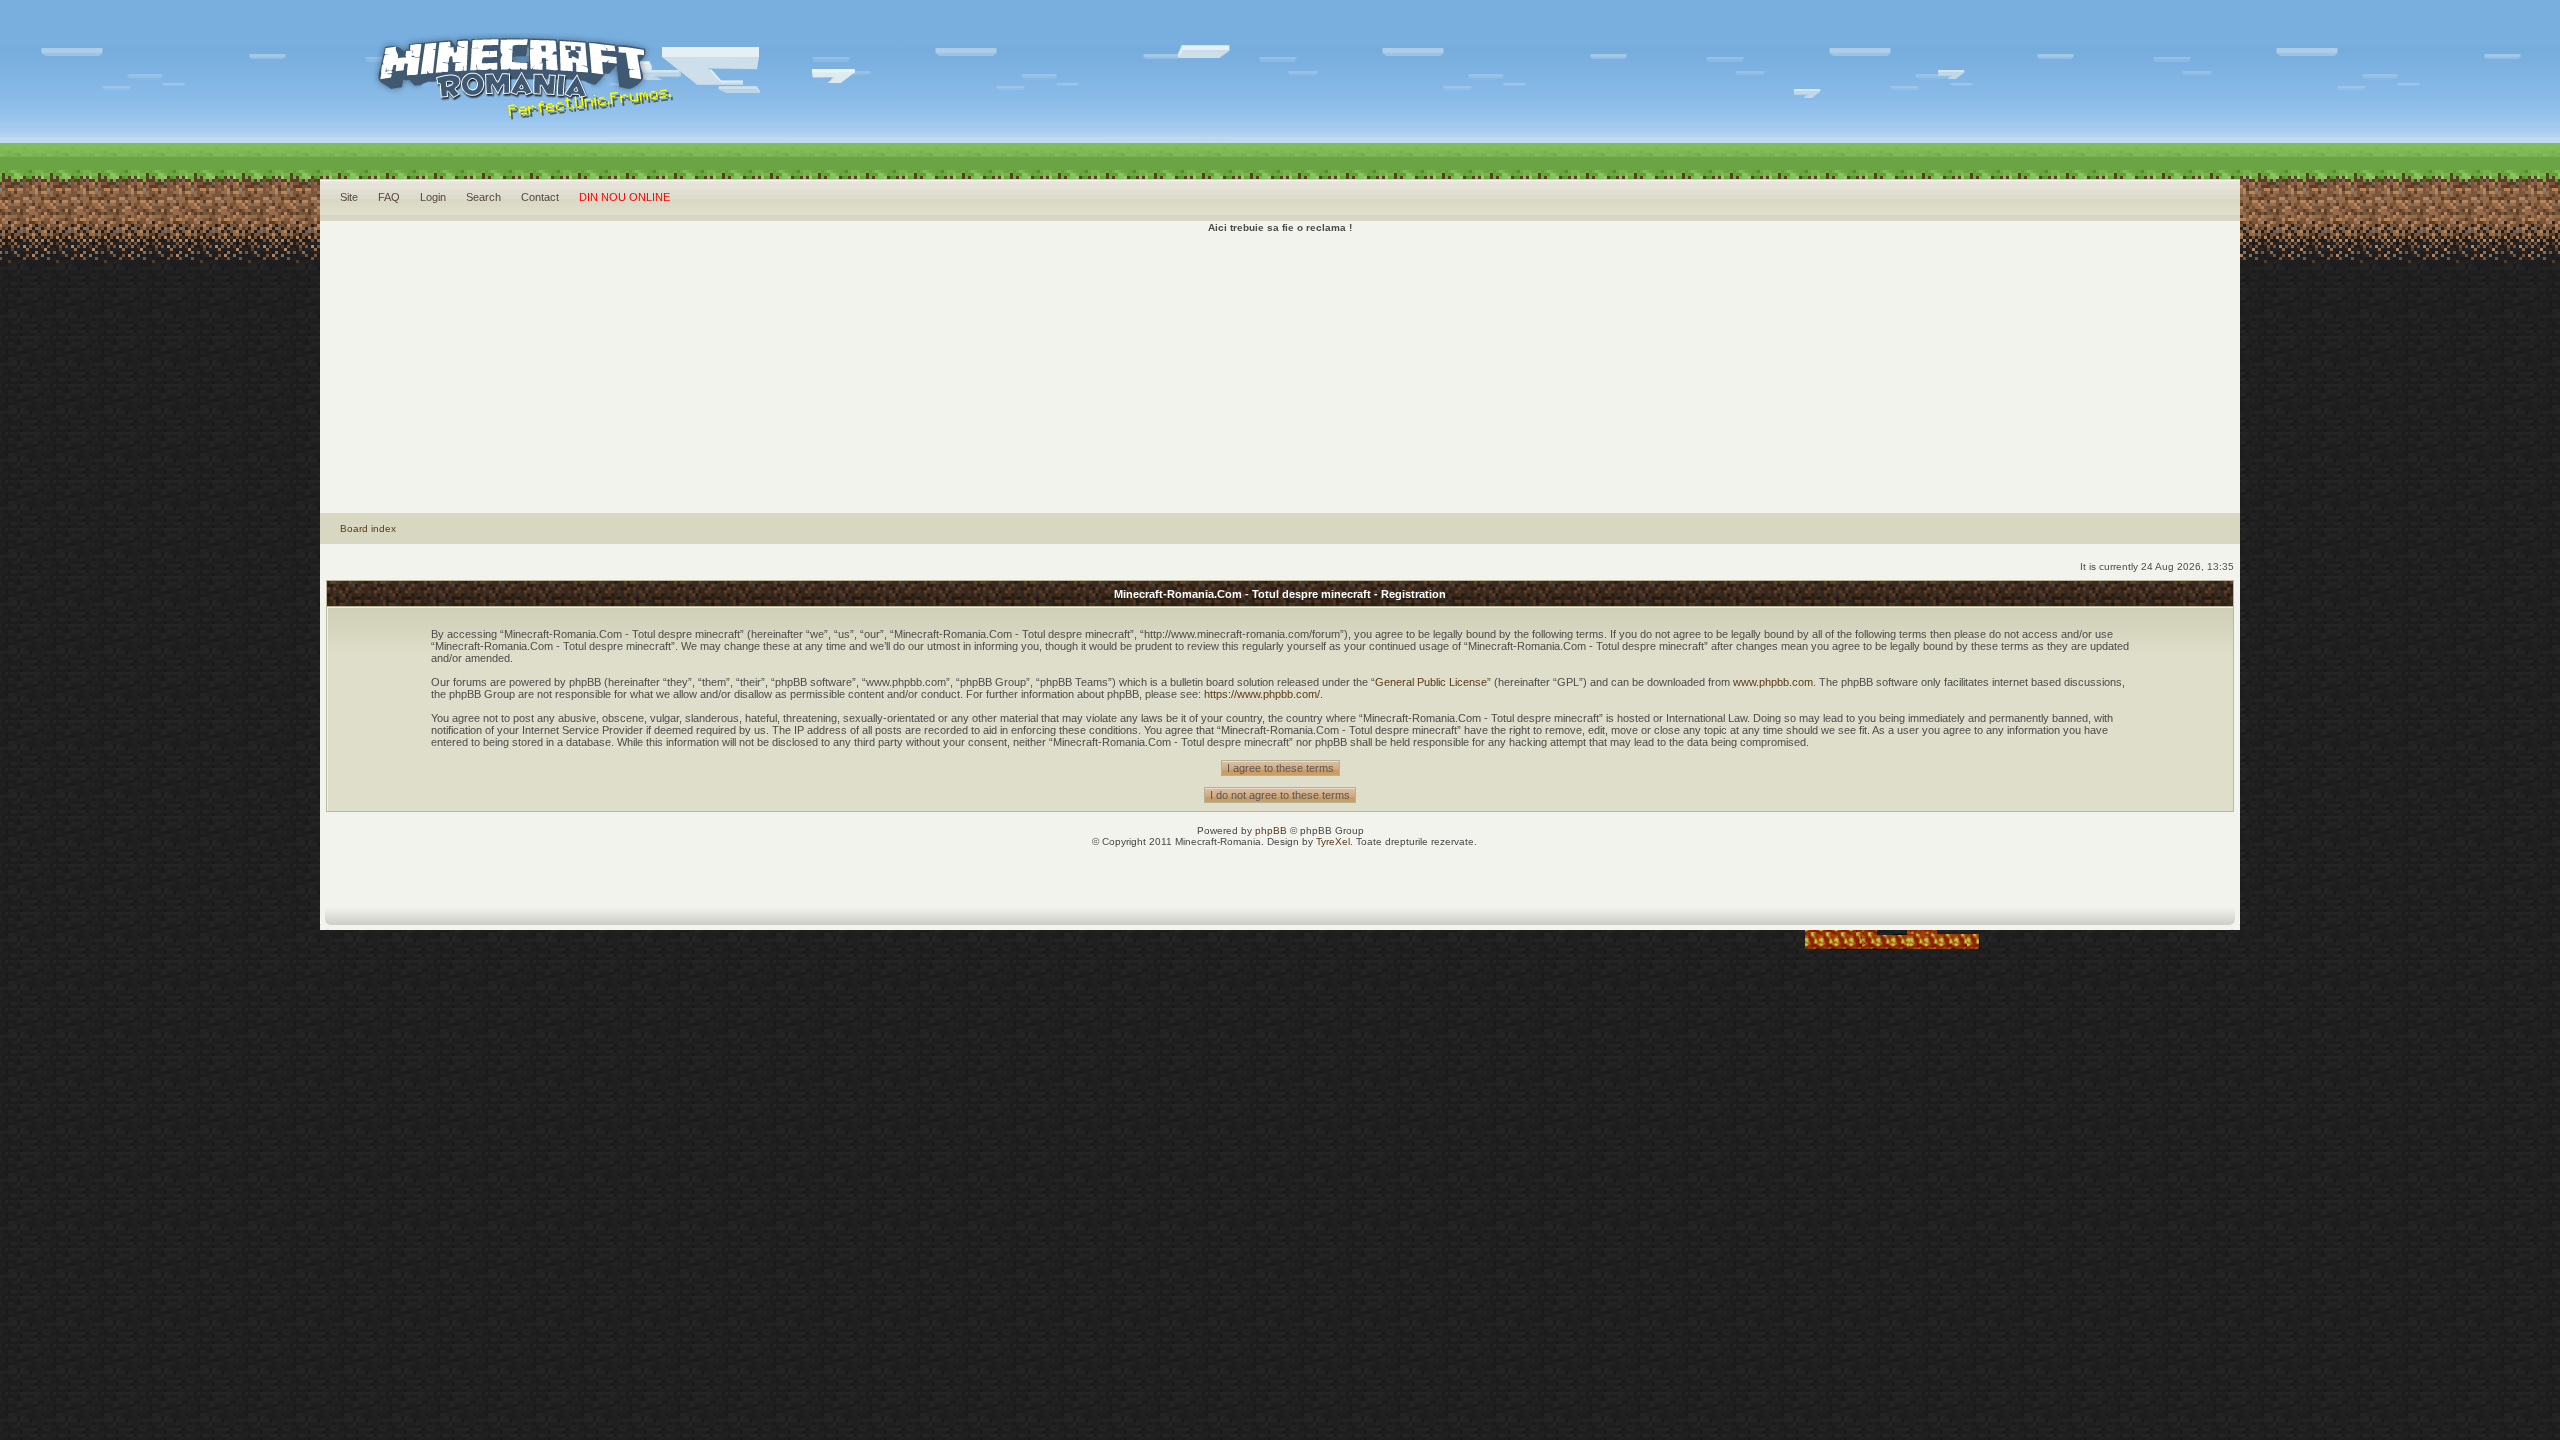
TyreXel (1333, 841)
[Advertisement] (1280, 373)
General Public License (1431, 682)
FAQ (389, 197)
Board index (368, 528)
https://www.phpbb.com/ (1262, 694)
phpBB (1271, 830)
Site (349, 197)
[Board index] (608, 100)
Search (483, 197)
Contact (540, 197)
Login (433, 197)
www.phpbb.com (1773, 682)
